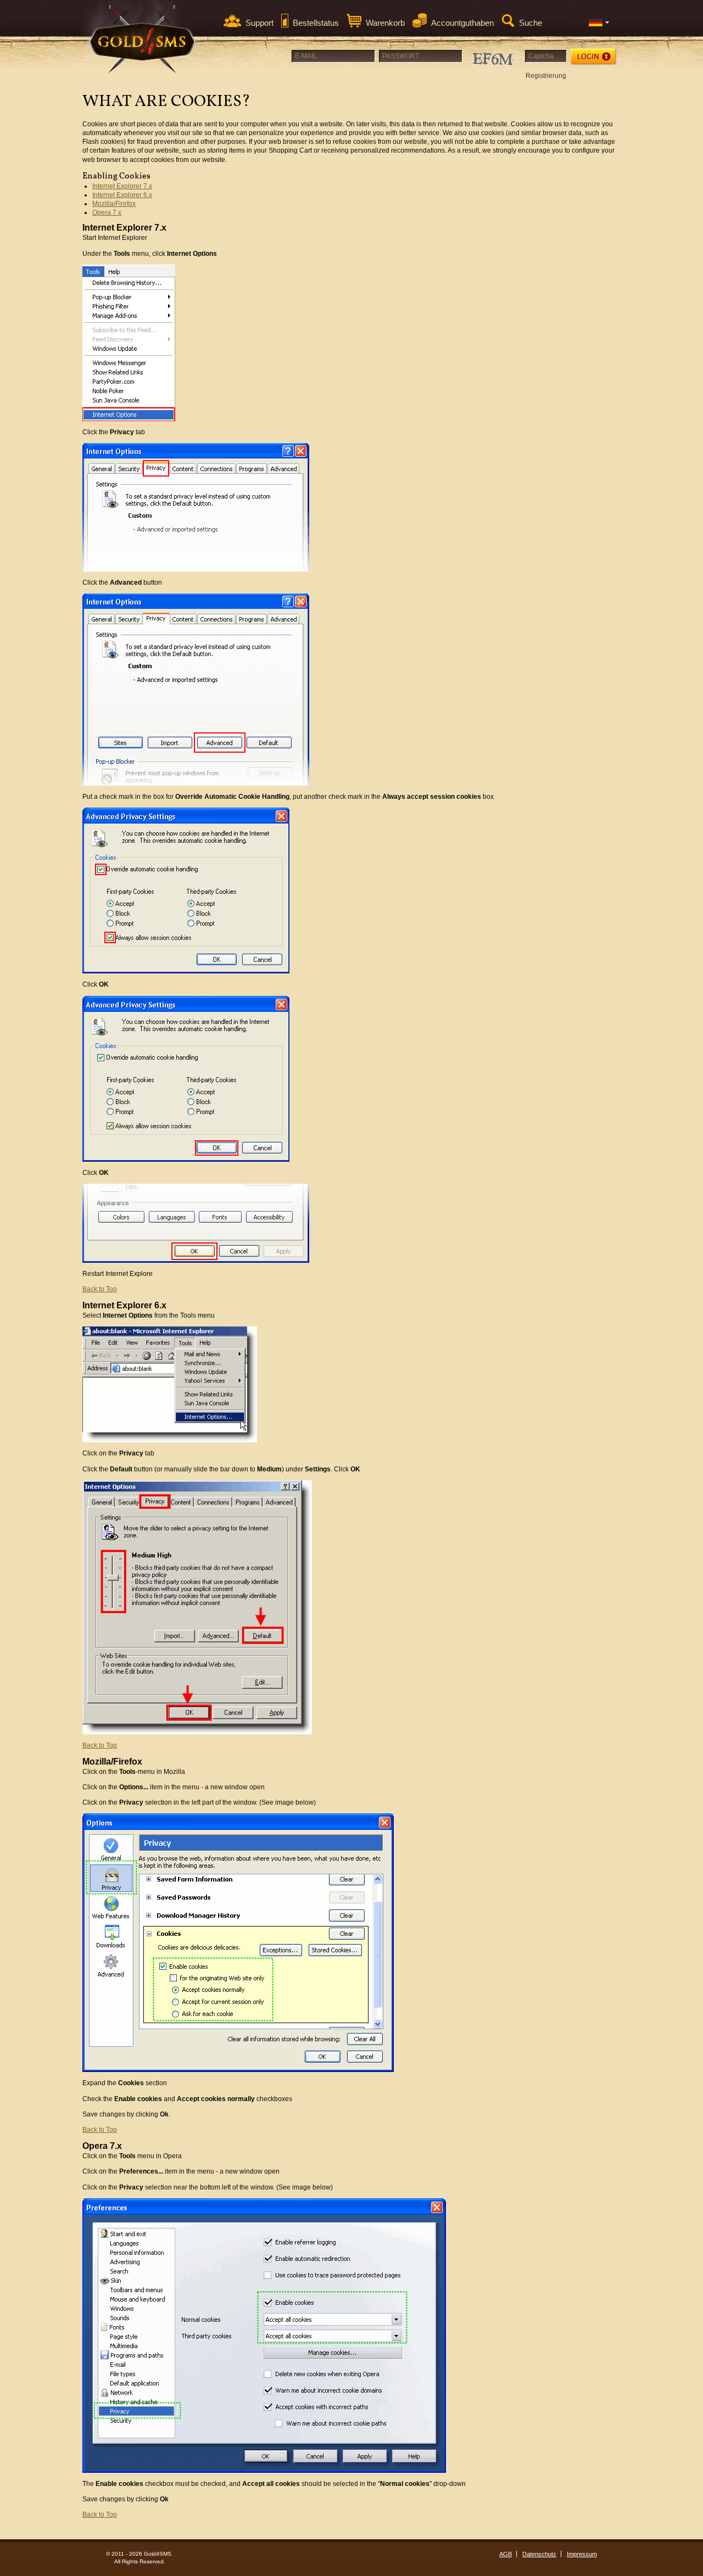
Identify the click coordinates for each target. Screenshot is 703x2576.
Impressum (582, 2554)
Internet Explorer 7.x (122, 186)
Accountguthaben (462, 23)
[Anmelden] (594, 57)
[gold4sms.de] (143, 39)
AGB (506, 2554)
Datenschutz (539, 2554)
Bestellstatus (316, 23)
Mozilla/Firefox (114, 204)
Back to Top (100, 1289)
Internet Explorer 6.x (122, 195)
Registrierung (546, 76)
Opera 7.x (107, 212)
